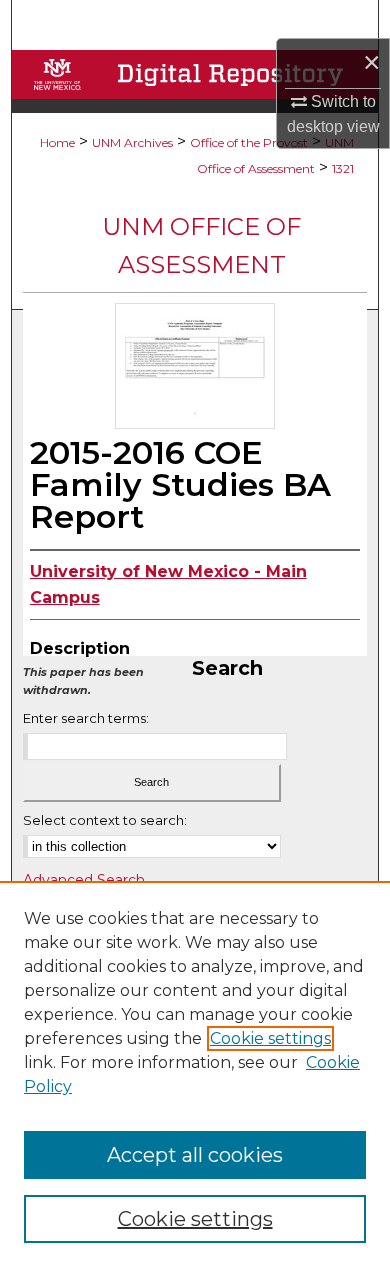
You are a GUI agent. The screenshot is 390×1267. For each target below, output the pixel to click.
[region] (195, 1074)
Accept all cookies (195, 1155)
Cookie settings (270, 1038)
